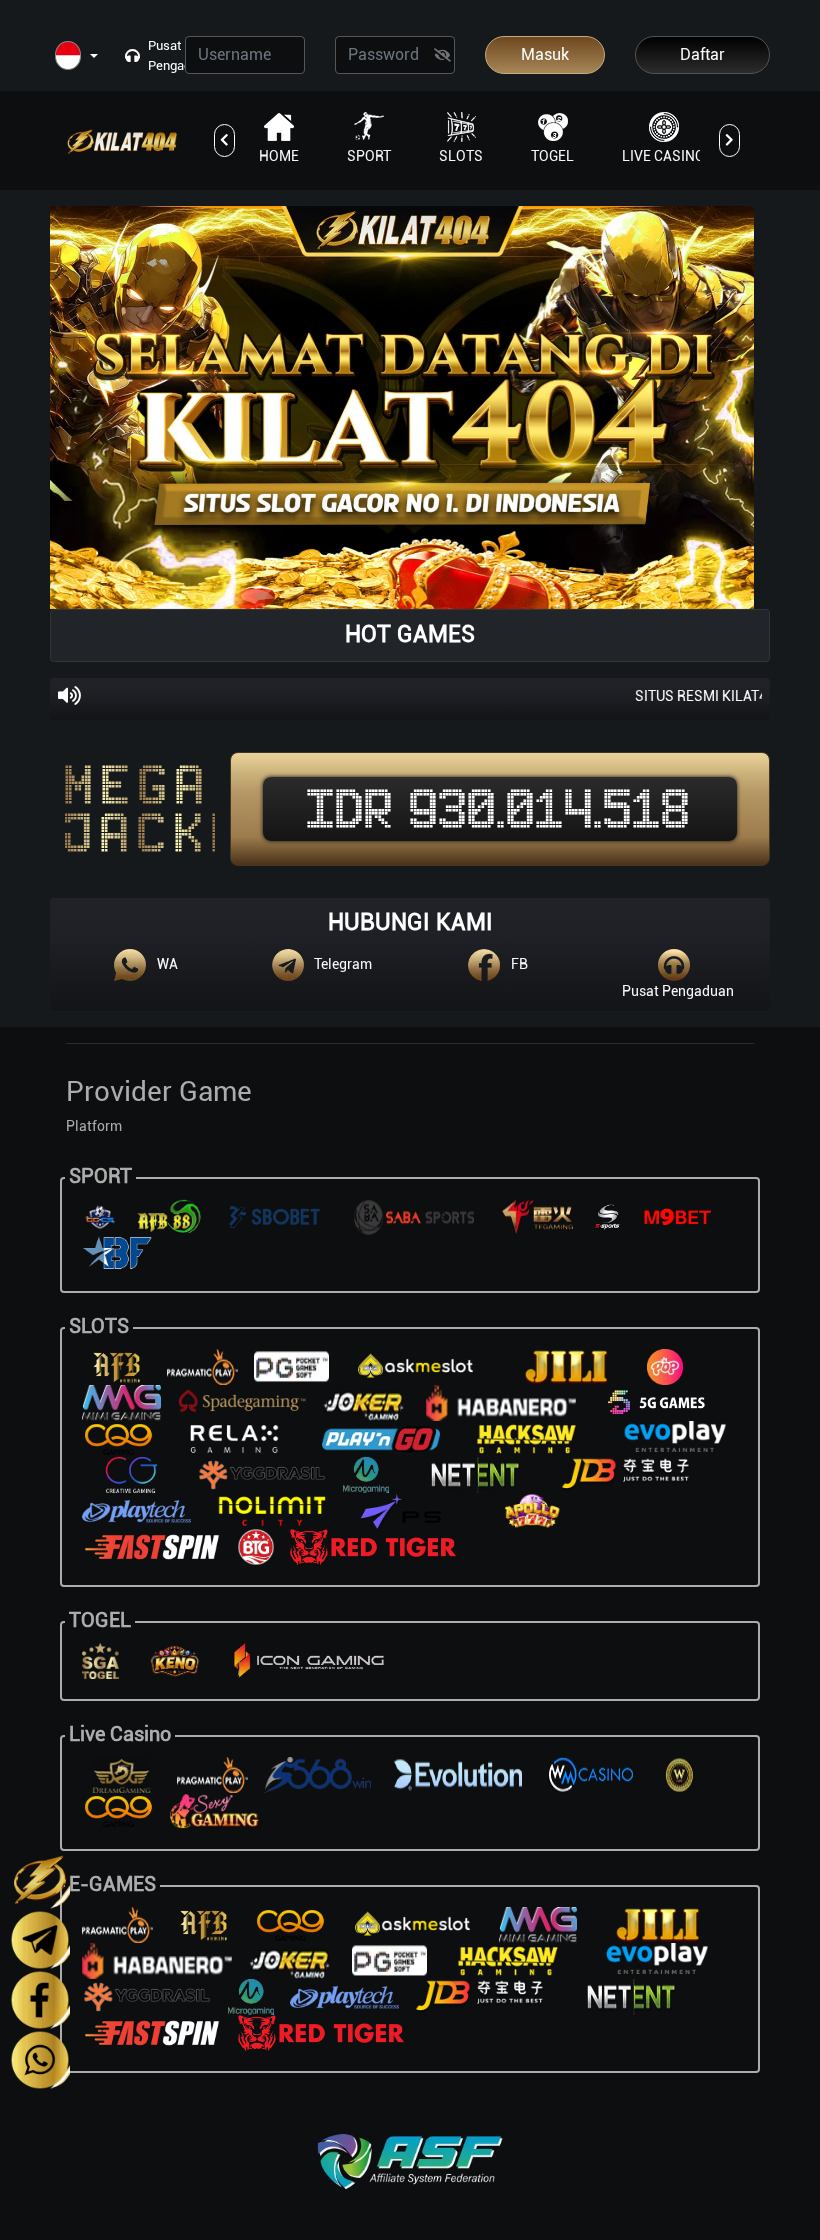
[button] (76, 56)
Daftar (702, 54)
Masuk (545, 54)
